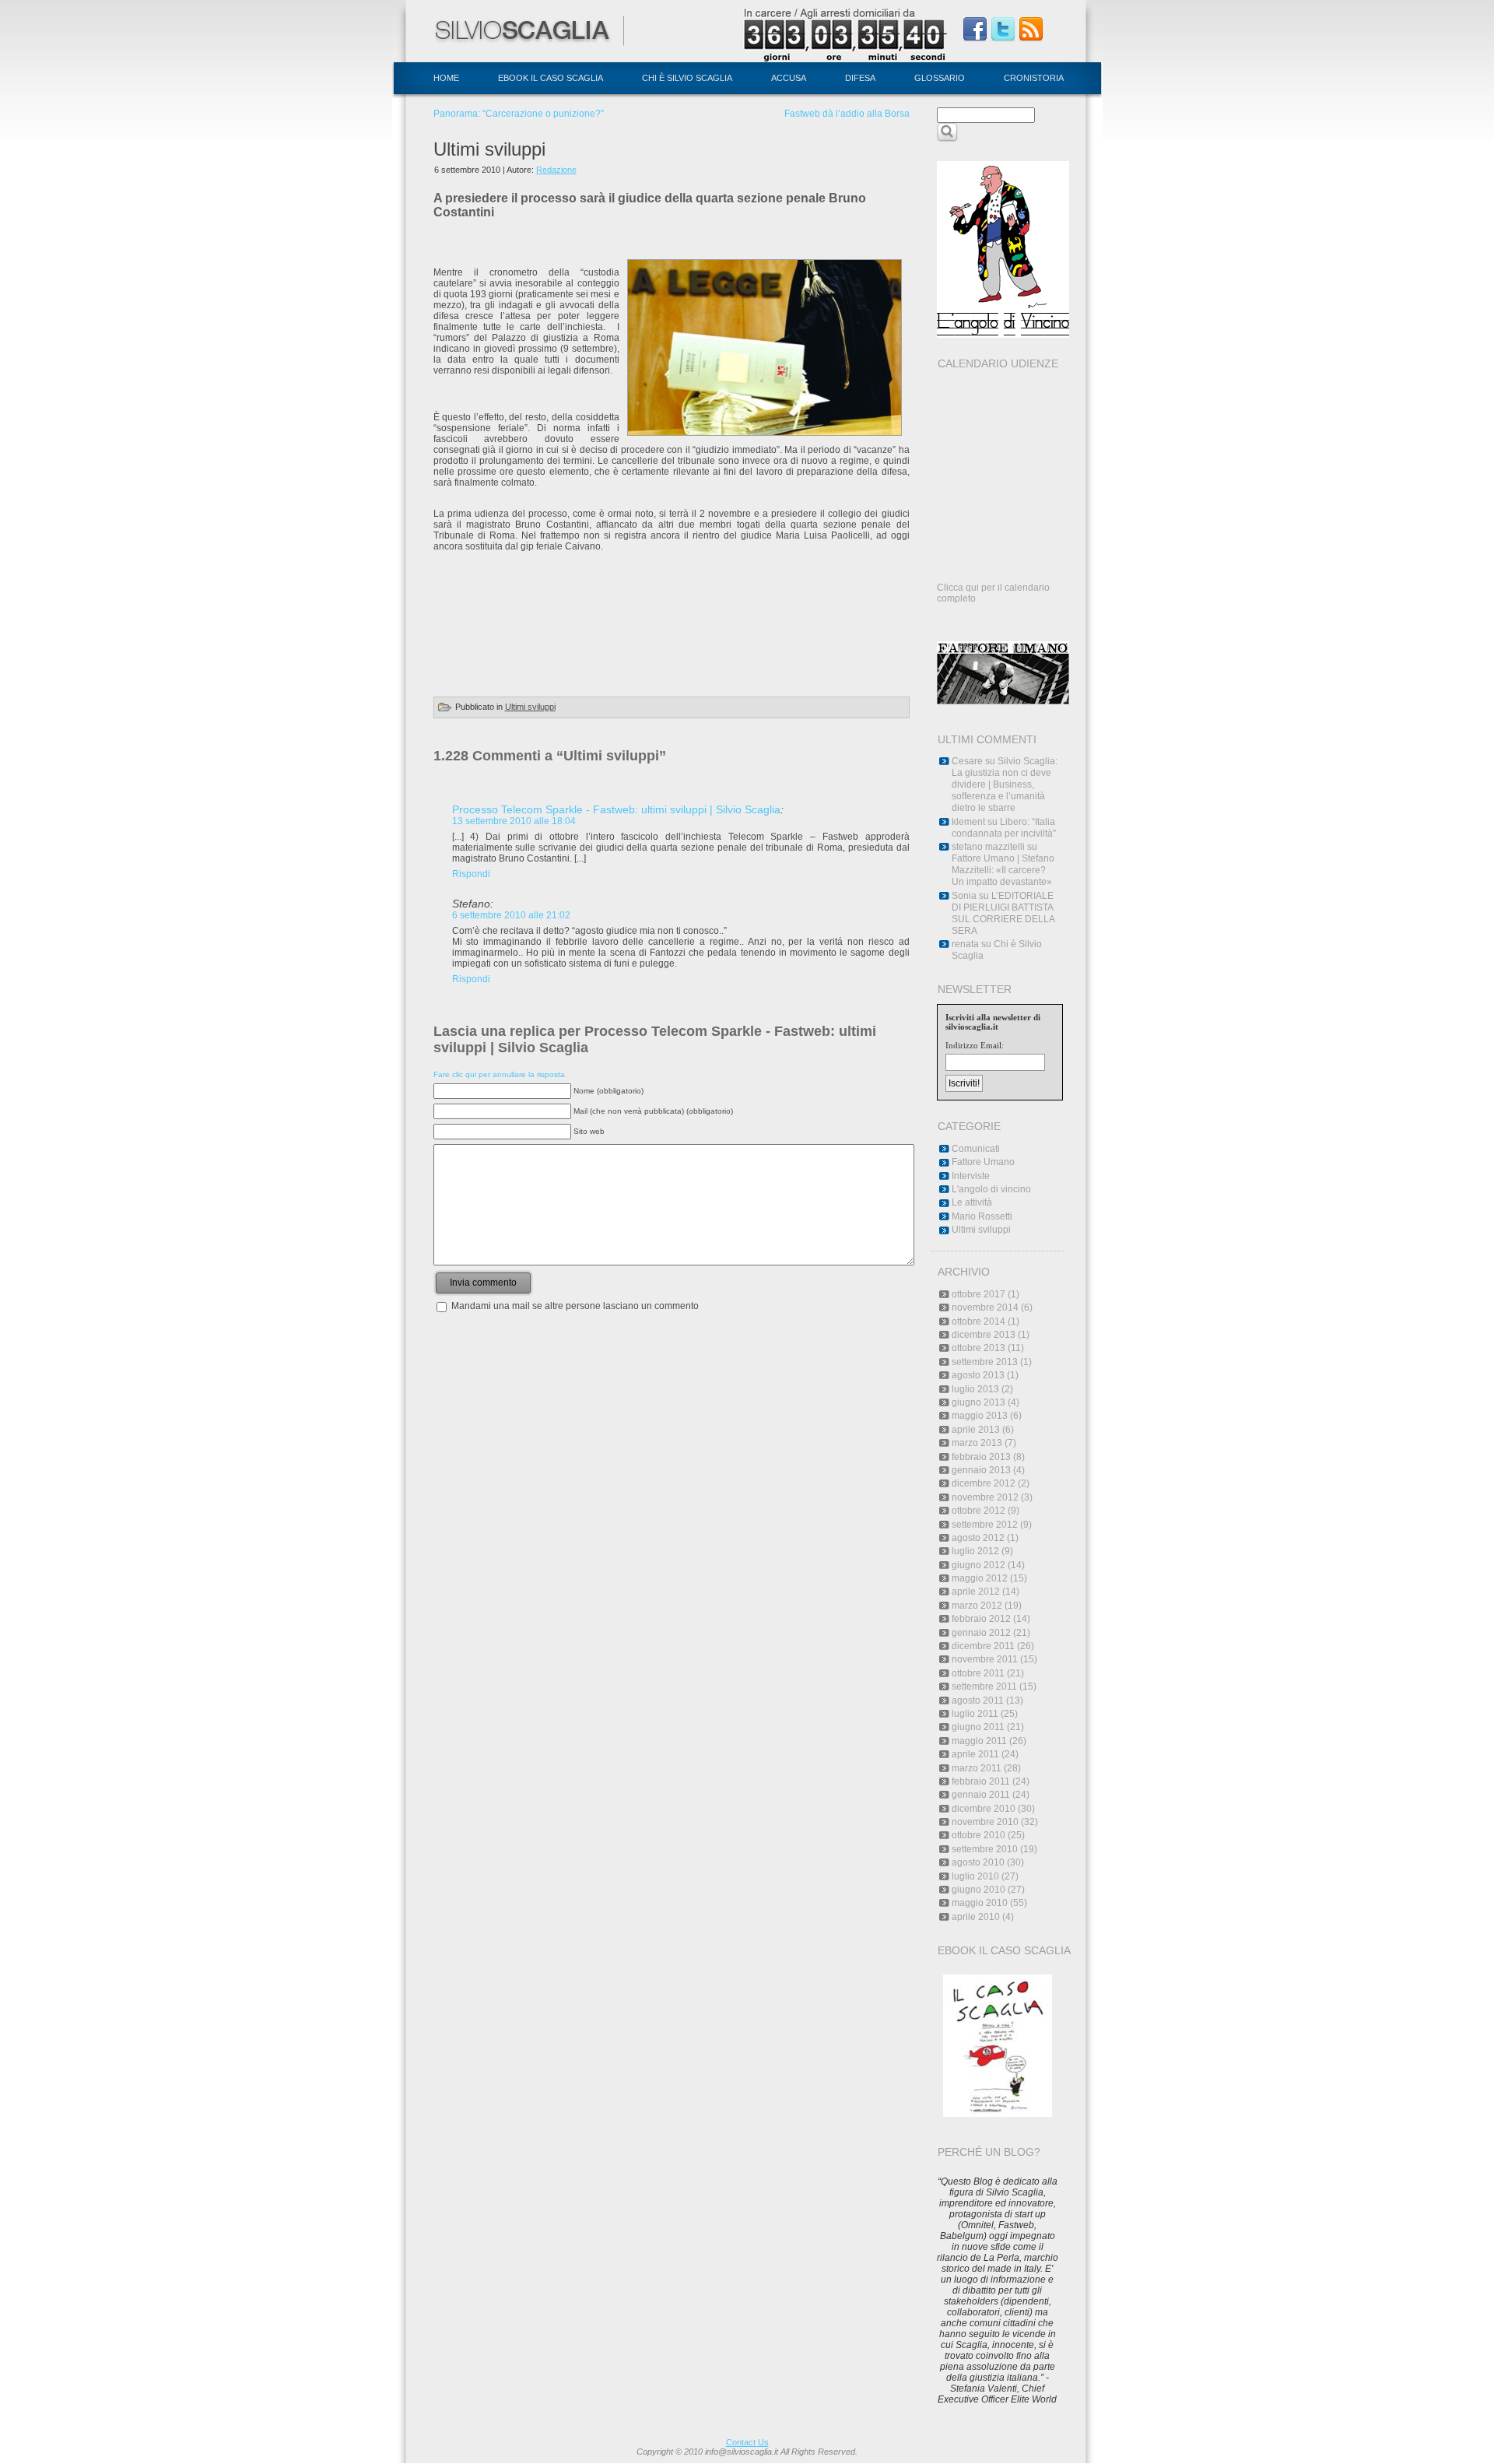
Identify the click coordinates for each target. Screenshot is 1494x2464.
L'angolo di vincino (991, 1189)
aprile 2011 (975, 1754)
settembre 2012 (985, 1525)
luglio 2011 (975, 1714)
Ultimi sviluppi (489, 149)
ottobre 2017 (978, 1294)
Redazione (556, 170)
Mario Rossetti (982, 1216)
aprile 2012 (976, 1592)
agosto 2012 (978, 1538)
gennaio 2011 (981, 1795)
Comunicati (976, 1149)
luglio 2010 (975, 1876)
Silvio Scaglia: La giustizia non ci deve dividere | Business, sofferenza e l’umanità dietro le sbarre (1005, 784)
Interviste (971, 1176)
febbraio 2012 (981, 1619)
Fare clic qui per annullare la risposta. (500, 1074)
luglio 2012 (975, 1551)
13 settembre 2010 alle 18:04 (514, 821)
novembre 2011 (985, 1659)
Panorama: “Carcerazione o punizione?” (519, 114)
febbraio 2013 (981, 1457)
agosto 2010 (978, 1862)
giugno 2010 (978, 1890)
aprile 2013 (976, 1430)
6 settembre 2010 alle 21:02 (511, 915)
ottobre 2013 (978, 1348)
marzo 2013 (977, 1443)
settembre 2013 (985, 1362)
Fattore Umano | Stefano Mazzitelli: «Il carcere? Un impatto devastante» (1003, 870)
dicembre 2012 (984, 1483)
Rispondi (471, 874)
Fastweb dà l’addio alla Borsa (847, 114)
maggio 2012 (980, 1578)
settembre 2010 (985, 1849)
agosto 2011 (978, 1701)
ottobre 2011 (978, 1673)
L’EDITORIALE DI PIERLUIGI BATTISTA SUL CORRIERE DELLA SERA (1003, 913)
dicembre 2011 (983, 1646)
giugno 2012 (978, 1565)
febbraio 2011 (981, 1781)
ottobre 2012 (978, 1511)
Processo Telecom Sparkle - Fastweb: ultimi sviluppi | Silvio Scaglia (616, 809)
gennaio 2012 (981, 1633)
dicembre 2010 (984, 1809)
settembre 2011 (984, 1687)
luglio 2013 (975, 1389)
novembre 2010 (985, 1822)
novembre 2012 (985, 1497)
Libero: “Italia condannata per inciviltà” (1004, 828)
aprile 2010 (976, 1917)
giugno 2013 (978, 1402)
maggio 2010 (980, 1903)
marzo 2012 (977, 1606)
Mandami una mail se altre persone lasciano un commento (575, 1306)
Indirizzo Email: (975, 1045)
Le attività (972, 1202)
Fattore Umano (983, 1162)
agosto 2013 (978, 1375)
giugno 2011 (978, 1727)
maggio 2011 (979, 1741)
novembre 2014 (985, 1307)
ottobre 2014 (978, 1322)
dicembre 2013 (984, 1335)
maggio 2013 (980, 1416)
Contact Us (747, 2442)
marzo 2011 (977, 1768)
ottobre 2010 (978, 1835)
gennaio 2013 (981, 1470)
